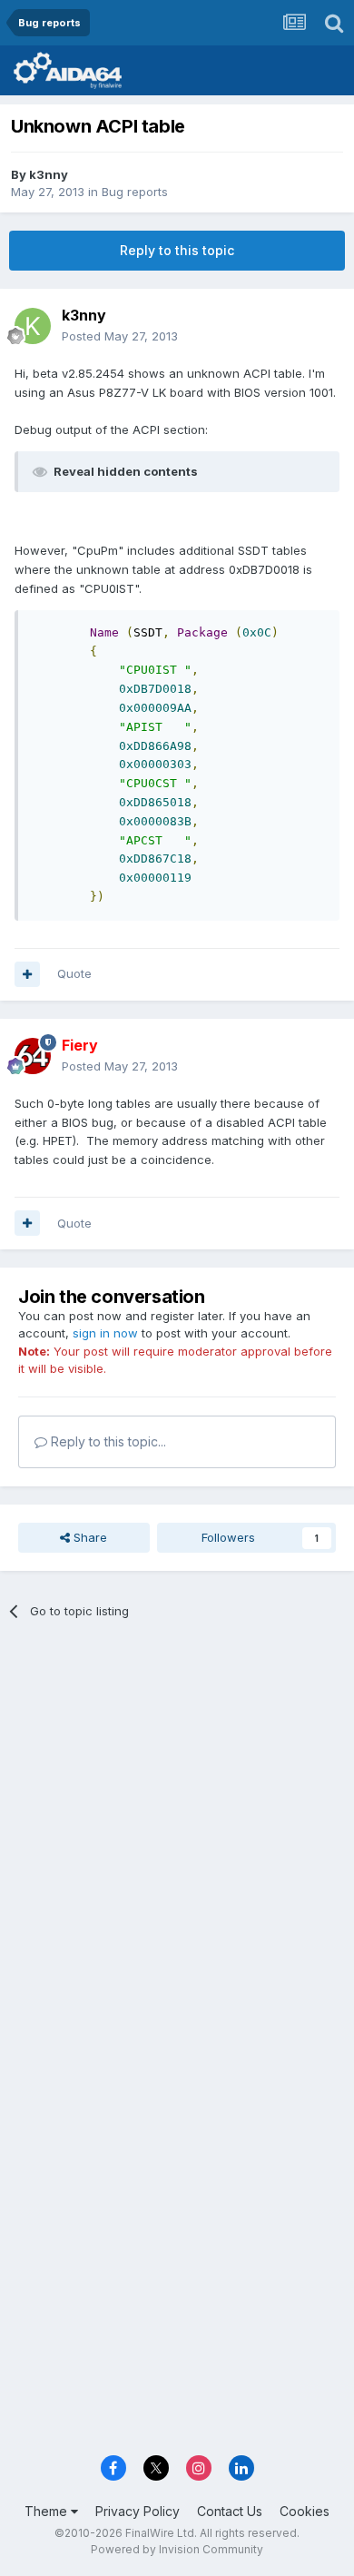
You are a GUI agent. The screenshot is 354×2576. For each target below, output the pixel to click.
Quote (74, 973)
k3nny (49, 174)
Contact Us (230, 2511)
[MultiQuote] (27, 974)
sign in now (105, 1333)
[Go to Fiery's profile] (33, 1056)
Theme (48, 2511)
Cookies (305, 2511)
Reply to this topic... (107, 1441)
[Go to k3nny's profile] (33, 326)
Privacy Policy (138, 2511)
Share (88, 1537)
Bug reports (135, 192)
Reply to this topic (177, 250)
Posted (120, 336)
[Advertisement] (177, 1827)
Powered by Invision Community (177, 2549)
